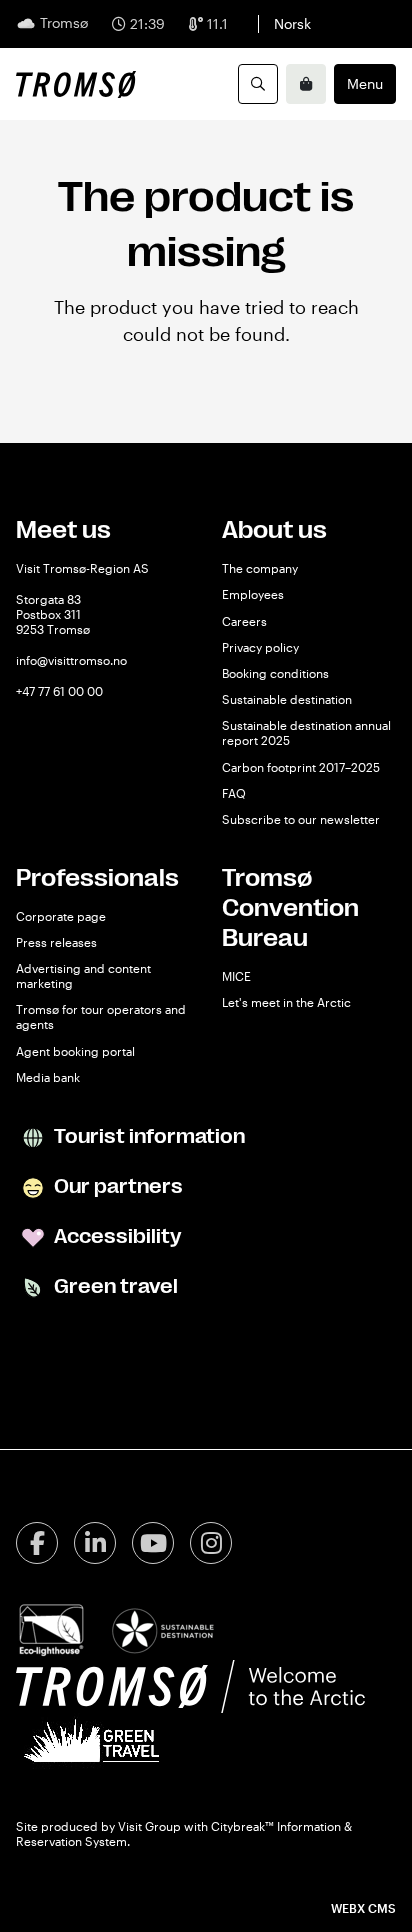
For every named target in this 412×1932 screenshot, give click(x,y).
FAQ (234, 793)
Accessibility (115, 1236)
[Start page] (76, 84)
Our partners (116, 1186)
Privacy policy (260, 647)
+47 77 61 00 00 (59, 691)
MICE (236, 976)
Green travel (114, 1286)
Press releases (56, 942)
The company (260, 568)
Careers (244, 621)
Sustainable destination (287, 699)
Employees (253, 594)
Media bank (48, 1077)
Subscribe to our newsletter (301, 819)
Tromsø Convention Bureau (290, 908)
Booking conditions (275, 673)
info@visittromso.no (71, 660)
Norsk (292, 23)
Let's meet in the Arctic (286, 1002)
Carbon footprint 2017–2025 (301, 767)
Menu (365, 83)
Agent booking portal (75, 1051)
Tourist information (147, 1136)
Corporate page (61, 916)
